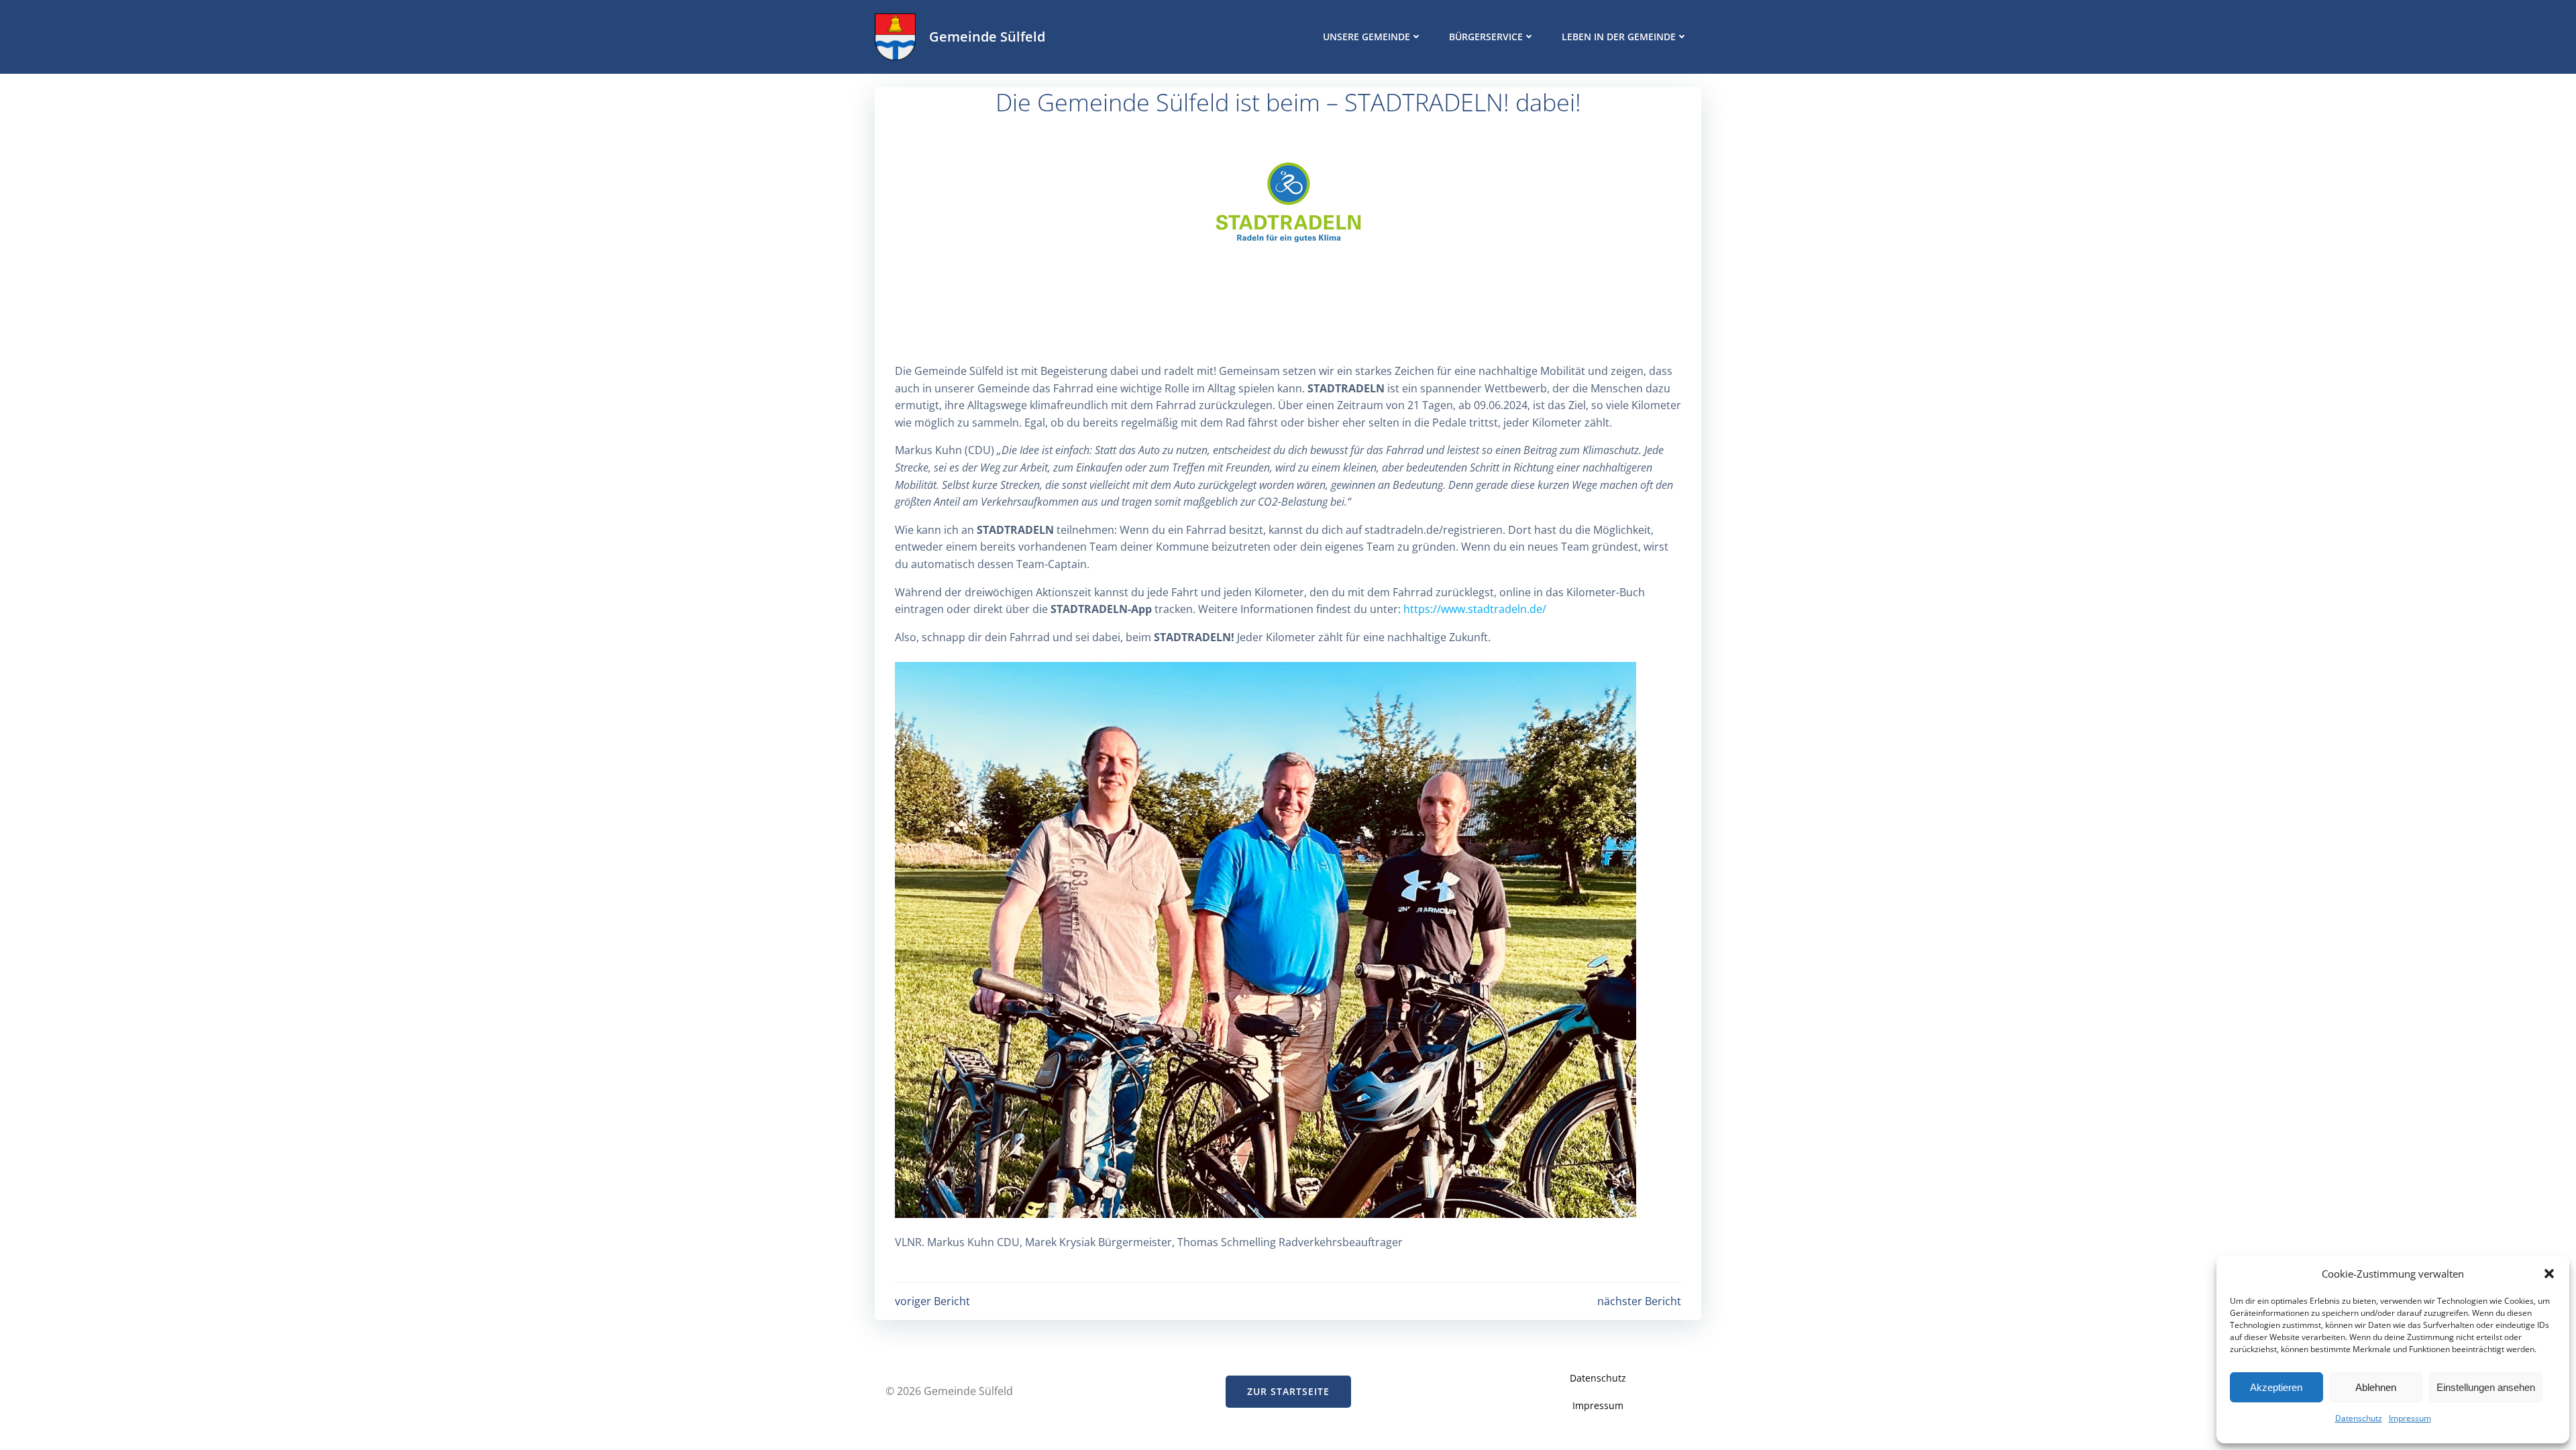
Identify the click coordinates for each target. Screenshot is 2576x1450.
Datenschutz (2359, 1418)
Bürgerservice (1486, 37)
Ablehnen (2376, 1387)
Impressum (2410, 1418)
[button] (2549, 1274)
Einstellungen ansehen (2486, 1387)
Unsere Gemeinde (1366, 37)
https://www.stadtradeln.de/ (1475, 609)
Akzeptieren (2276, 1387)
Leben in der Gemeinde (1619, 37)
